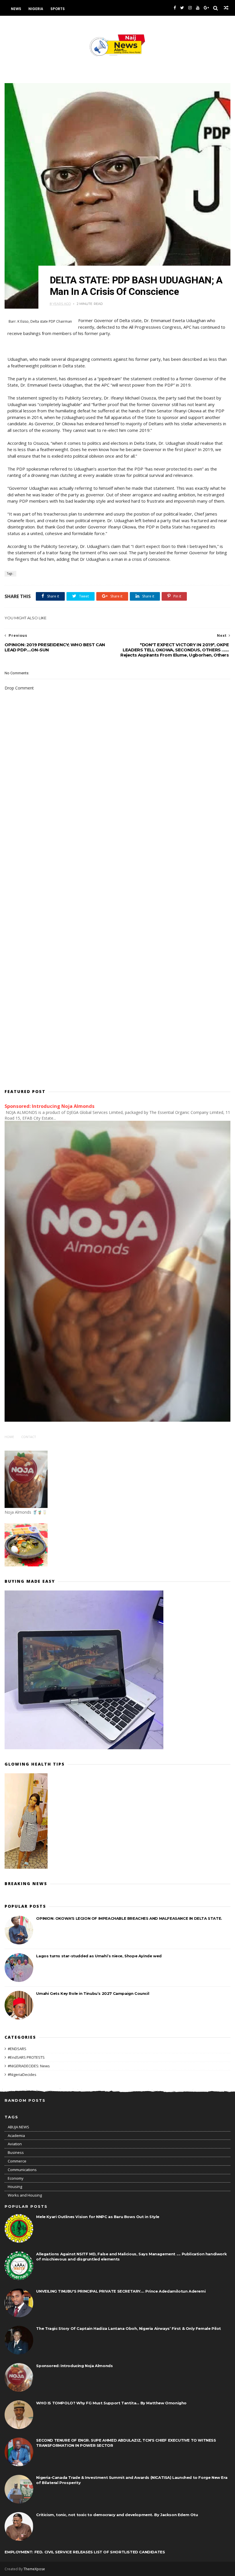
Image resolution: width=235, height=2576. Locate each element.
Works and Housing (25, 2195)
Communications (22, 2170)
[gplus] (206, 8)
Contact (29, 1437)
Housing (15, 2187)
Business (16, 2152)
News (16, 9)
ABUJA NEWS (18, 2127)
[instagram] (190, 8)
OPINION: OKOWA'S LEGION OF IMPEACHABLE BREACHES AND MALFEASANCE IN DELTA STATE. (129, 1918)
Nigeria (36, 9)
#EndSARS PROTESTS (26, 2057)
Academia (16, 2136)
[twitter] (182, 8)
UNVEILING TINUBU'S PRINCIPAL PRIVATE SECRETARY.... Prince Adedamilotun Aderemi (121, 2291)
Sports (58, 9)
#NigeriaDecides (22, 2074)
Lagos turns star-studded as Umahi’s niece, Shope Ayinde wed (99, 1956)
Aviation (15, 2144)
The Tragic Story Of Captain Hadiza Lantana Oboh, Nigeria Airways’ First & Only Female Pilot (129, 2328)
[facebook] (175, 8)
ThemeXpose (34, 2569)
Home (9, 1437)
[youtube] (198, 8)
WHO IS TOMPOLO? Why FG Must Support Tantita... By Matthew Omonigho (111, 2403)
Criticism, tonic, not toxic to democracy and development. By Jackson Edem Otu (117, 2515)
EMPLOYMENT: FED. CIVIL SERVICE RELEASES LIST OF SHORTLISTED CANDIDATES (85, 2552)
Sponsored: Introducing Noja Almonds (50, 1106)
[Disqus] (117, 853)
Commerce (17, 2161)
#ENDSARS (17, 2049)
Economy (16, 2178)
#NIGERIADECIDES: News (29, 2066)
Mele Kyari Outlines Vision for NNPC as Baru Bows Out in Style (98, 2217)
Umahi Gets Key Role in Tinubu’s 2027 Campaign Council (93, 1993)
